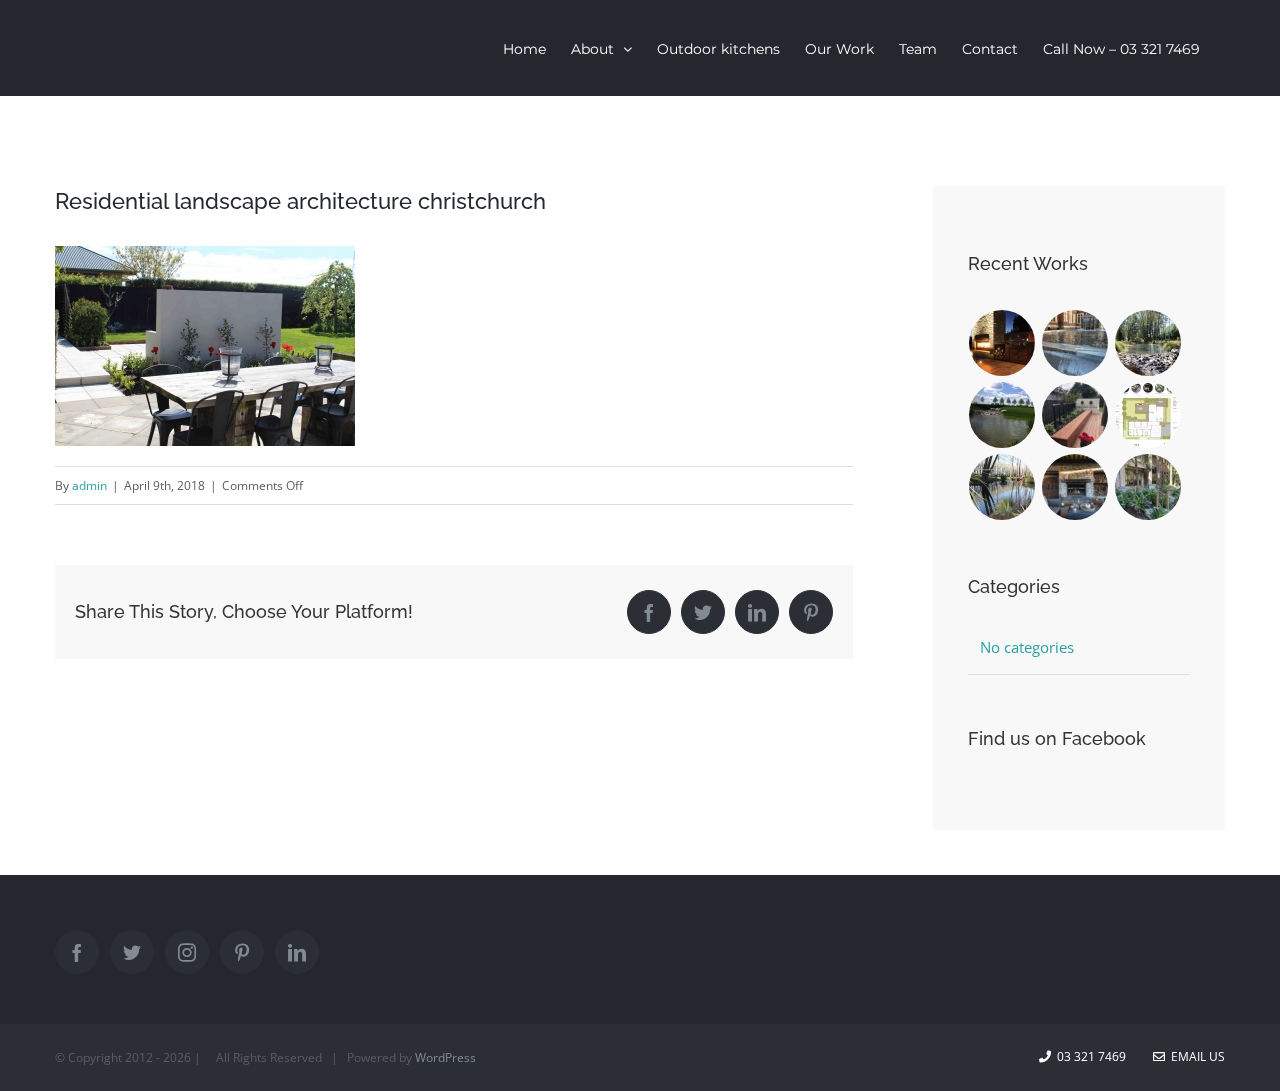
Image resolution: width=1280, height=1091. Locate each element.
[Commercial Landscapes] (1075, 343)
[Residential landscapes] (1002, 343)
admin (89, 485)
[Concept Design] (1148, 415)
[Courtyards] (1075, 415)
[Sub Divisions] (1148, 343)
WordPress (445, 1057)
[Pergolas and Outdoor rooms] (1075, 487)
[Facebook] (77, 952)
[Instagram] (187, 952)
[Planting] (1148, 487)
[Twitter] (132, 952)
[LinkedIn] (297, 952)
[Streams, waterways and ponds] (1002, 487)
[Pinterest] (242, 952)
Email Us (1195, 1056)
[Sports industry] (1002, 415)
